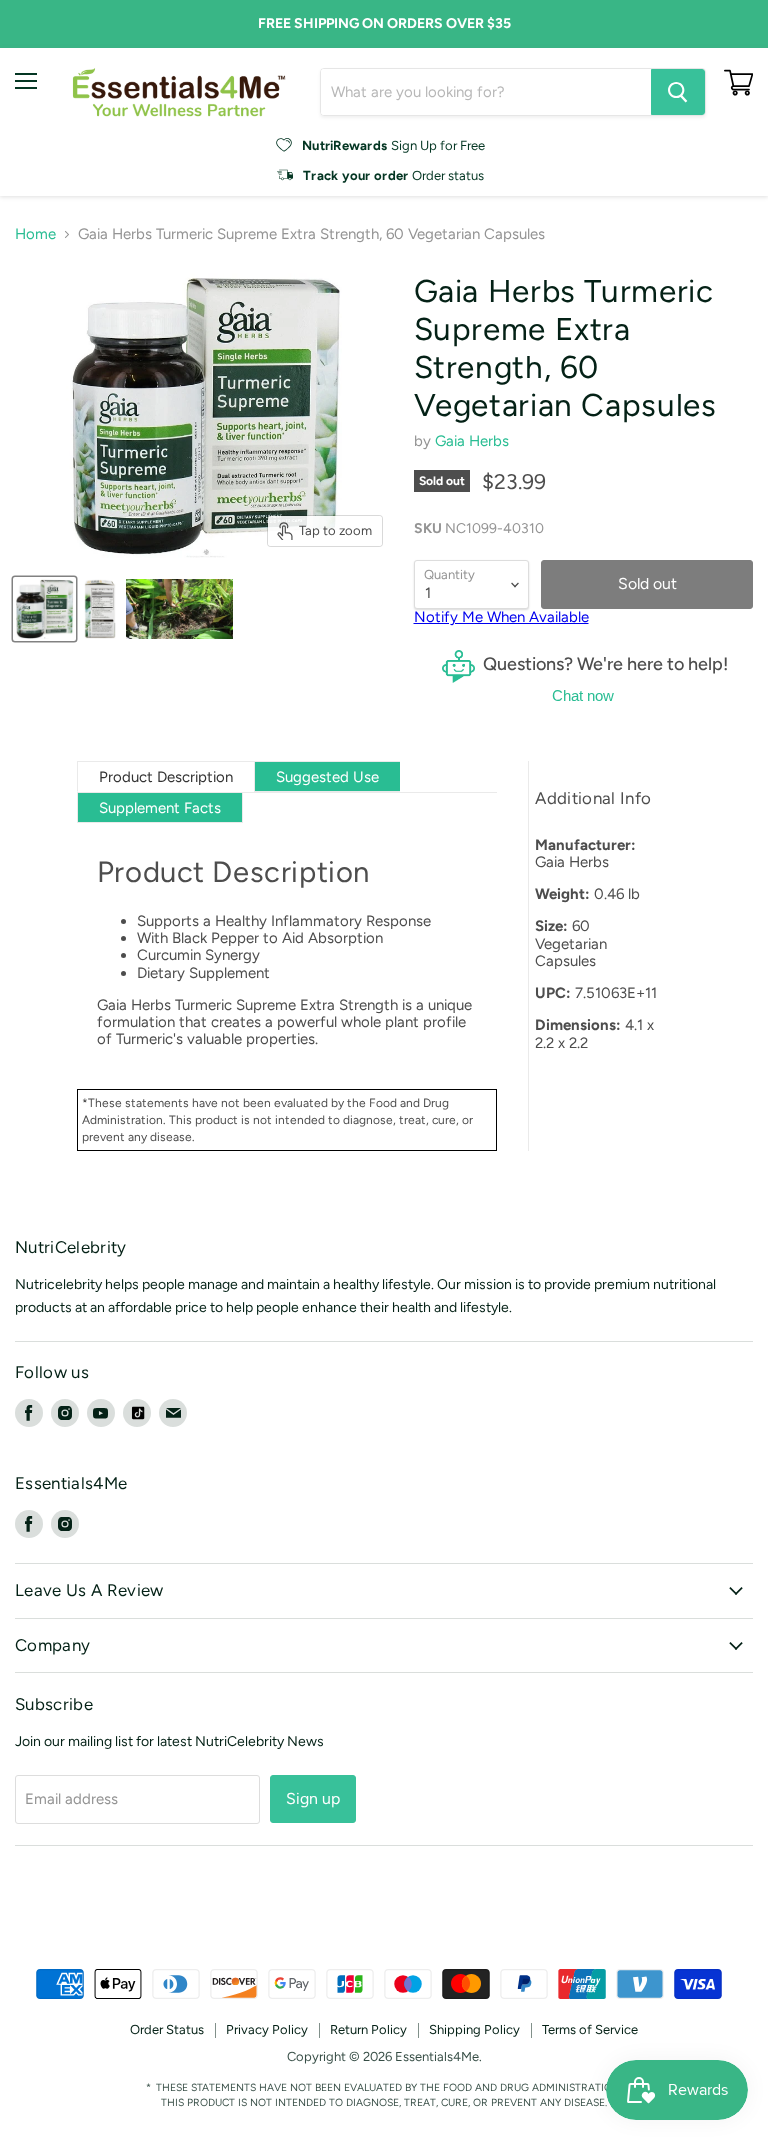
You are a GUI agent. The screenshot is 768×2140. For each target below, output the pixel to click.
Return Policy (368, 2029)
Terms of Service (590, 2029)
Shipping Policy (474, 2029)
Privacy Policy (267, 2029)
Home (35, 234)
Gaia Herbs (472, 441)
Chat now (583, 695)
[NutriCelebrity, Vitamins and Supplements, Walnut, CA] (384, 1914)
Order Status (167, 2029)
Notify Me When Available (501, 617)
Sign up (313, 1798)
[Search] (678, 92)
